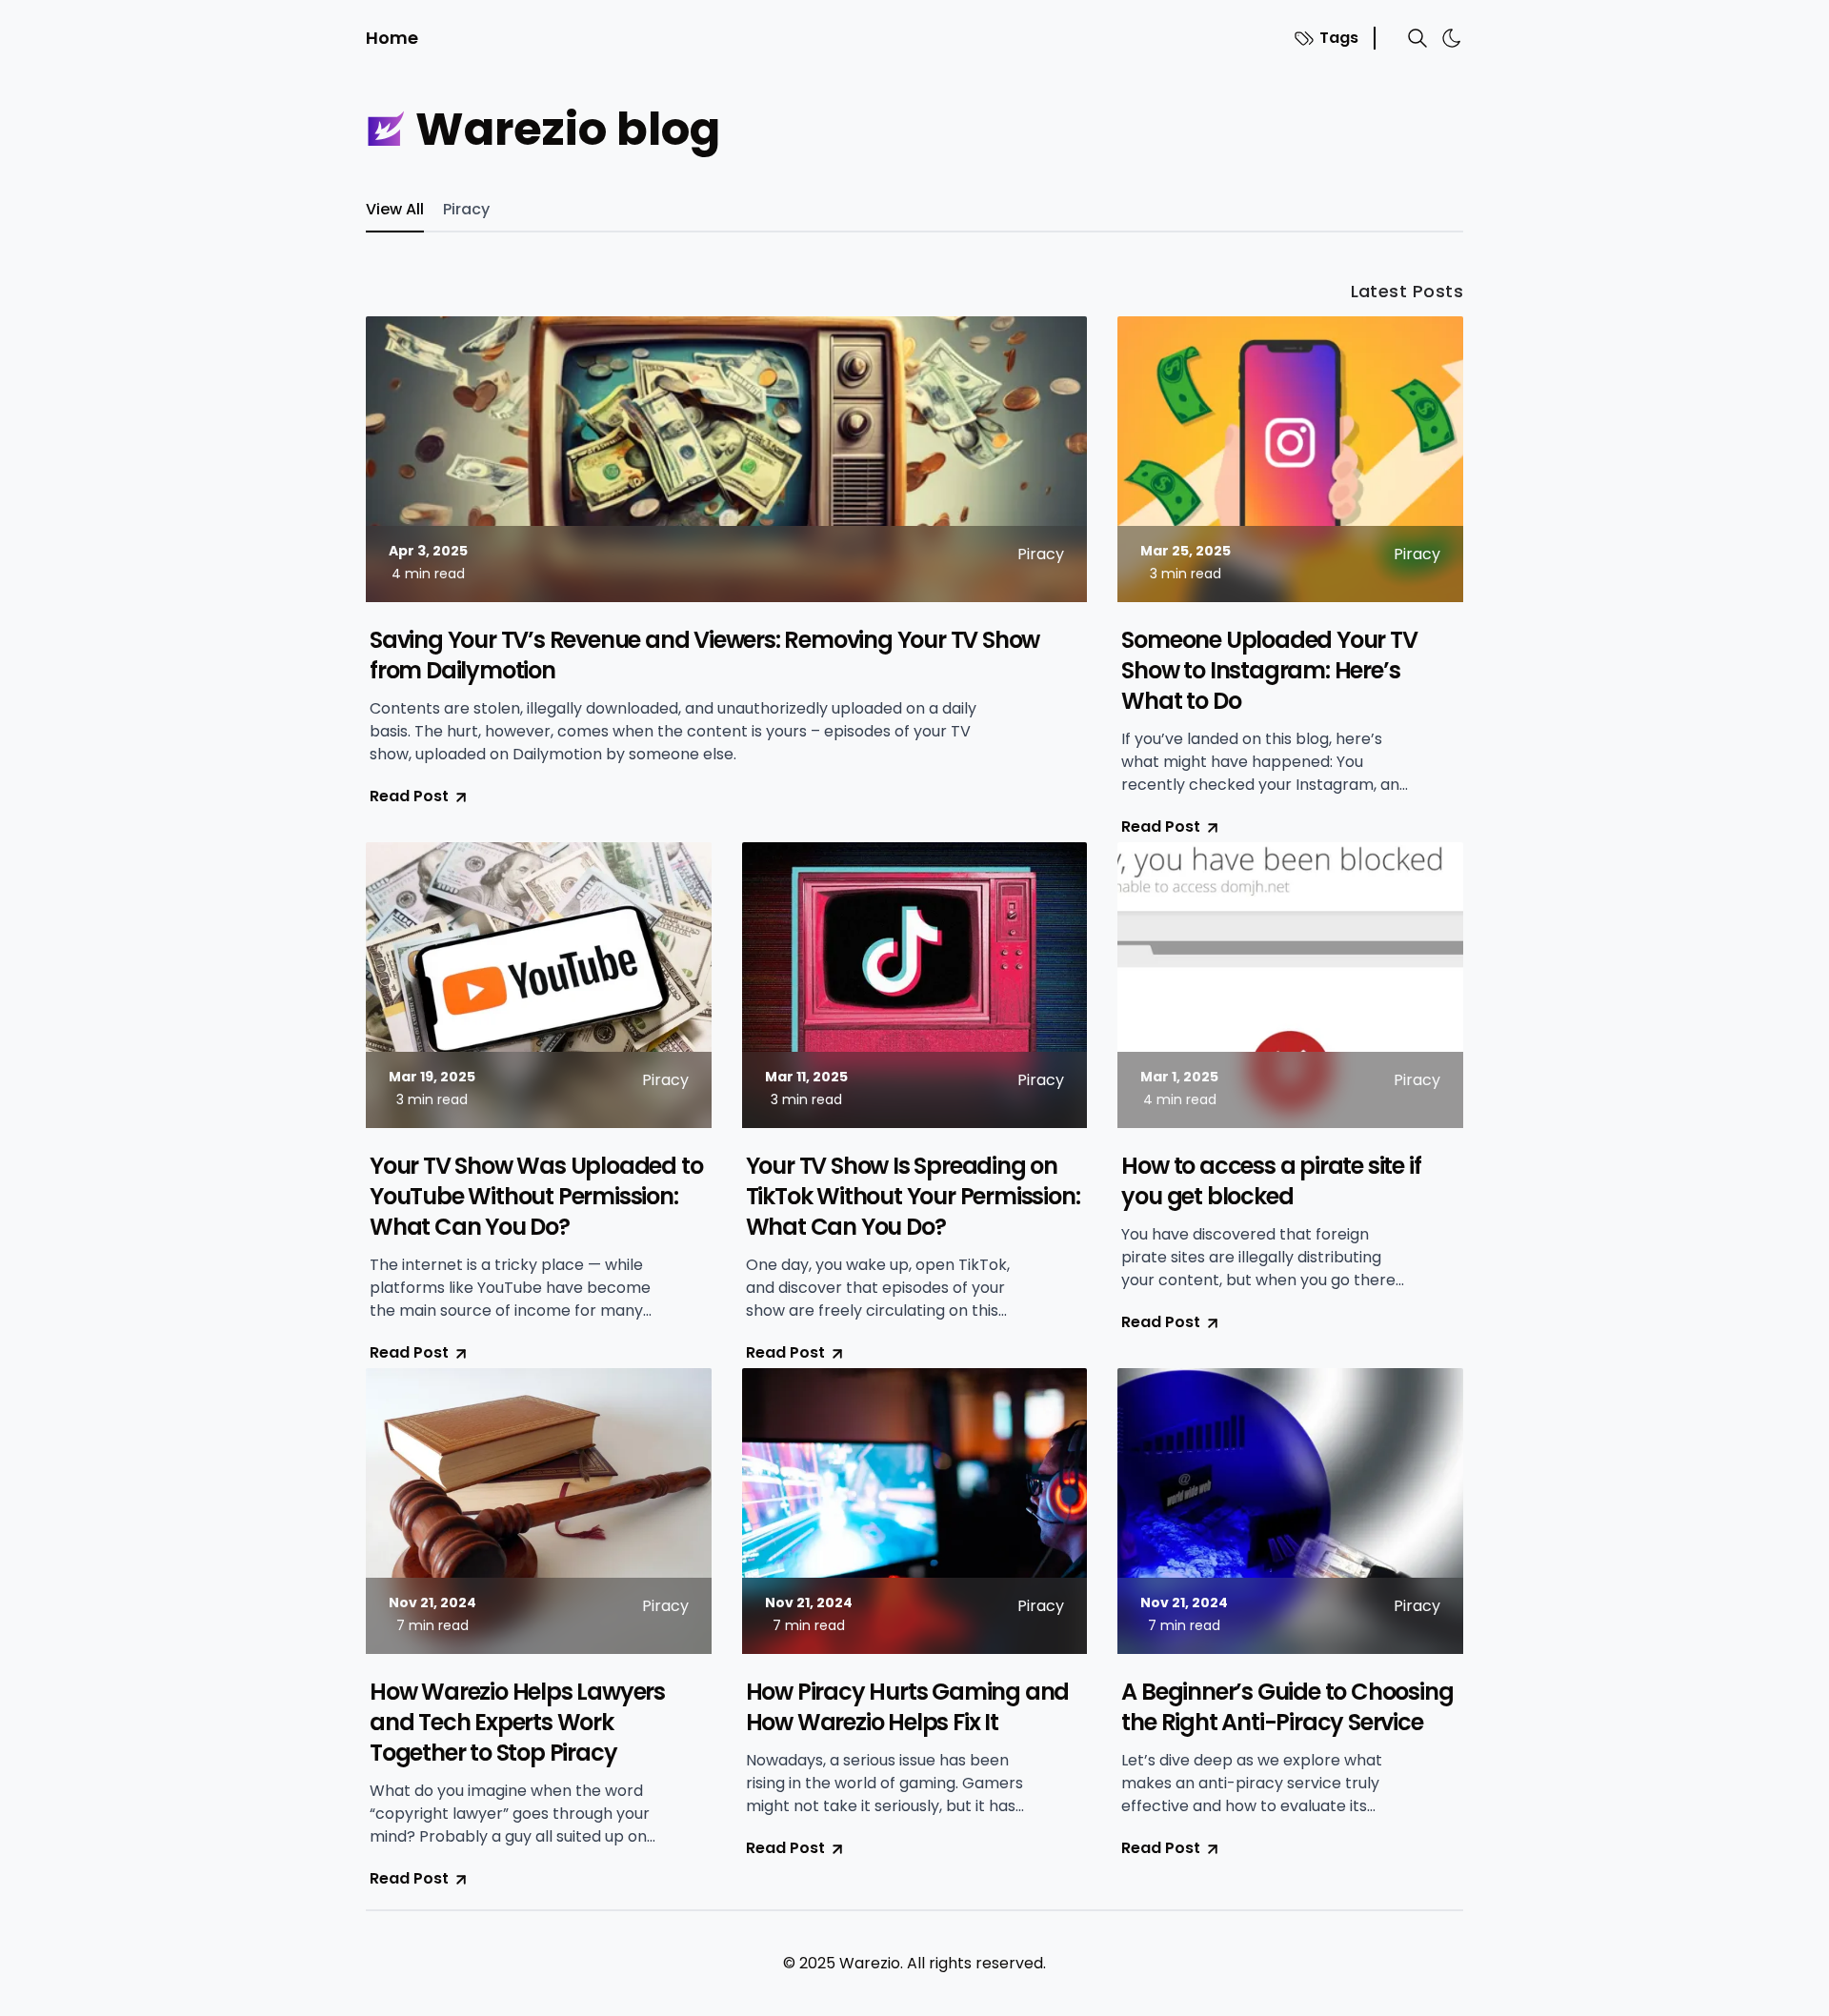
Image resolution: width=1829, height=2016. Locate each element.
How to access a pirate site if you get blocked (1271, 1181)
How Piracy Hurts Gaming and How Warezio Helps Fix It (908, 1707)
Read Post (409, 796)
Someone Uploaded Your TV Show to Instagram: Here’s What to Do (1269, 671)
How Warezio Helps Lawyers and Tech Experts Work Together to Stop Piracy (517, 1723)
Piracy (466, 209)
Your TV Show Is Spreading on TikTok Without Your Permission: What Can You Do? (913, 1197)
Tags (1339, 38)
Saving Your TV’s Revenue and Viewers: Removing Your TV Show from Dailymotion (704, 655)
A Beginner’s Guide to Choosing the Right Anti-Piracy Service (1287, 1707)
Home (392, 38)
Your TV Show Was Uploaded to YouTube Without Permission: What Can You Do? (536, 1197)
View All (395, 209)
